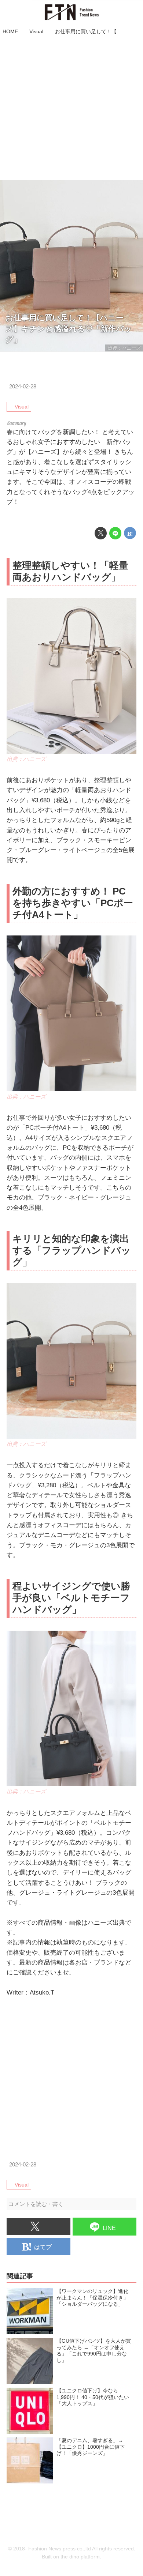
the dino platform (80, 2557)
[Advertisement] (71, 109)
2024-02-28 (23, 386)
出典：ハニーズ (124, 348)
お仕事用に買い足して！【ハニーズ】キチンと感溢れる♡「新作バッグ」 (69, 329)
